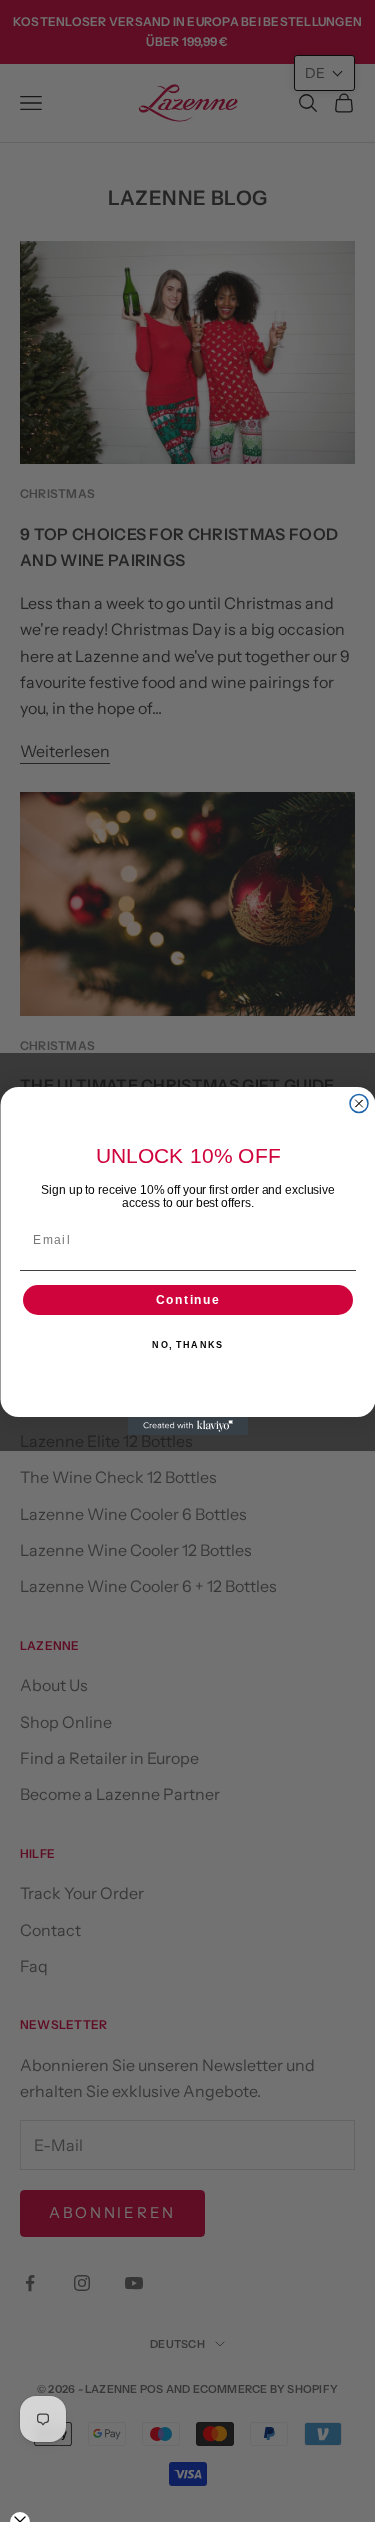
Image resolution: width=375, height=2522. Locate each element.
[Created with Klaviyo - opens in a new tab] (188, 1426)
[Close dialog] (359, 1104)
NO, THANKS (187, 1345)
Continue (187, 1300)
